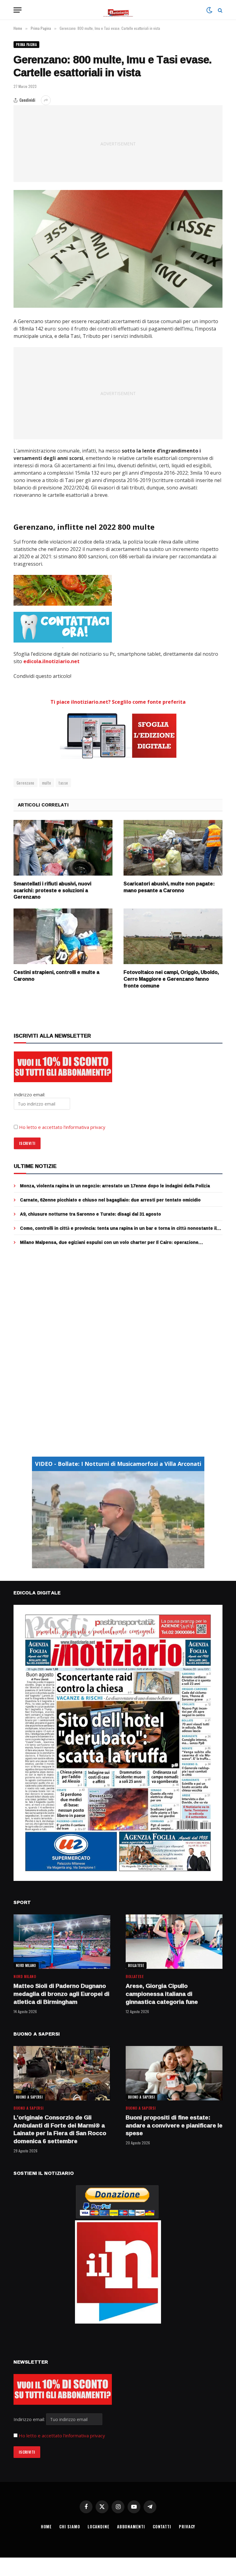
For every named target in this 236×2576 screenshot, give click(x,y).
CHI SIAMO (70, 2527)
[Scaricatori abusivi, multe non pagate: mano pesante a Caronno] (173, 848)
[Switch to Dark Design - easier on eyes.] (209, 10)
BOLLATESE (136, 1965)
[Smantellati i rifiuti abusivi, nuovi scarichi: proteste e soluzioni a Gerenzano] (63, 848)
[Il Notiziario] (118, 10)
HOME (46, 2527)
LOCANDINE (98, 2527)
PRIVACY (187, 2527)
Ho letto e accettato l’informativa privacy (62, 1127)
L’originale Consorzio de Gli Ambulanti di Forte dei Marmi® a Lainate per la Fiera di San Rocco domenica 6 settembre (60, 2129)
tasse (63, 783)
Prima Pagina (26, 45)
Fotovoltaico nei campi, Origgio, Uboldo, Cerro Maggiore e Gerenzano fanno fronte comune (171, 979)
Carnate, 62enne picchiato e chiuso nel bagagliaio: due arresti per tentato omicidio (110, 1200)
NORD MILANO (26, 1965)
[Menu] (18, 10)
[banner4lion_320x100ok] (63, 590)
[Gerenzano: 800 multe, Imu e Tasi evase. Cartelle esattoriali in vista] (118, 249)
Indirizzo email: (30, 2419)
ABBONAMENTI (131, 2527)
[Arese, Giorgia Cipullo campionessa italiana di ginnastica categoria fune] (174, 1942)
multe (47, 783)
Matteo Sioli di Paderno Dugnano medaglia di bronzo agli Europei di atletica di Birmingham (61, 1994)
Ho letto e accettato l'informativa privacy (62, 2436)
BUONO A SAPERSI (29, 2097)
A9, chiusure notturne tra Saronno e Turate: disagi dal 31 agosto (90, 1214)
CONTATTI (162, 2527)
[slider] (111, 1563)
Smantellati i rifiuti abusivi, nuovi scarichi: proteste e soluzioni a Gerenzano (52, 890)
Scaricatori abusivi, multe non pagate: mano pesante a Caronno (169, 887)
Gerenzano (26, 783)
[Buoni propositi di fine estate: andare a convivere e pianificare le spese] (174, 2073)
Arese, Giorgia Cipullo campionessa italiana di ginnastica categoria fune (162, 1994)
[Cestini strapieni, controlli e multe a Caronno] (63, 936)
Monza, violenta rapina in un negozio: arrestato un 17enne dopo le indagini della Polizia (115, 1186)
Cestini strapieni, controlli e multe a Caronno (56, 976)
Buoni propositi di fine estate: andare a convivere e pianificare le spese (174, 2125)
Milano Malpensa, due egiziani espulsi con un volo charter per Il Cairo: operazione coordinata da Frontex (109, 1242)
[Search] (220, 10)
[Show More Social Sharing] (46, 100)
